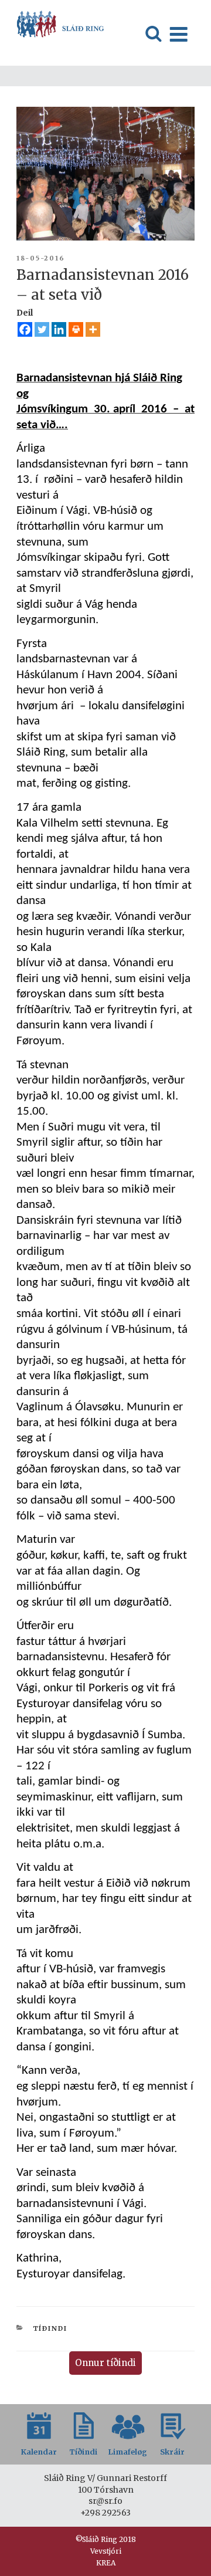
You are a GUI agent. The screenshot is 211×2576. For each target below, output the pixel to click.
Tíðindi (50, 2328)
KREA (106, 2563)
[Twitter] (42, 329)
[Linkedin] (59, 329)
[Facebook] (25, 329)
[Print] (76, 329)
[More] (93, 329)
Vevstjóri (106, 2551)
